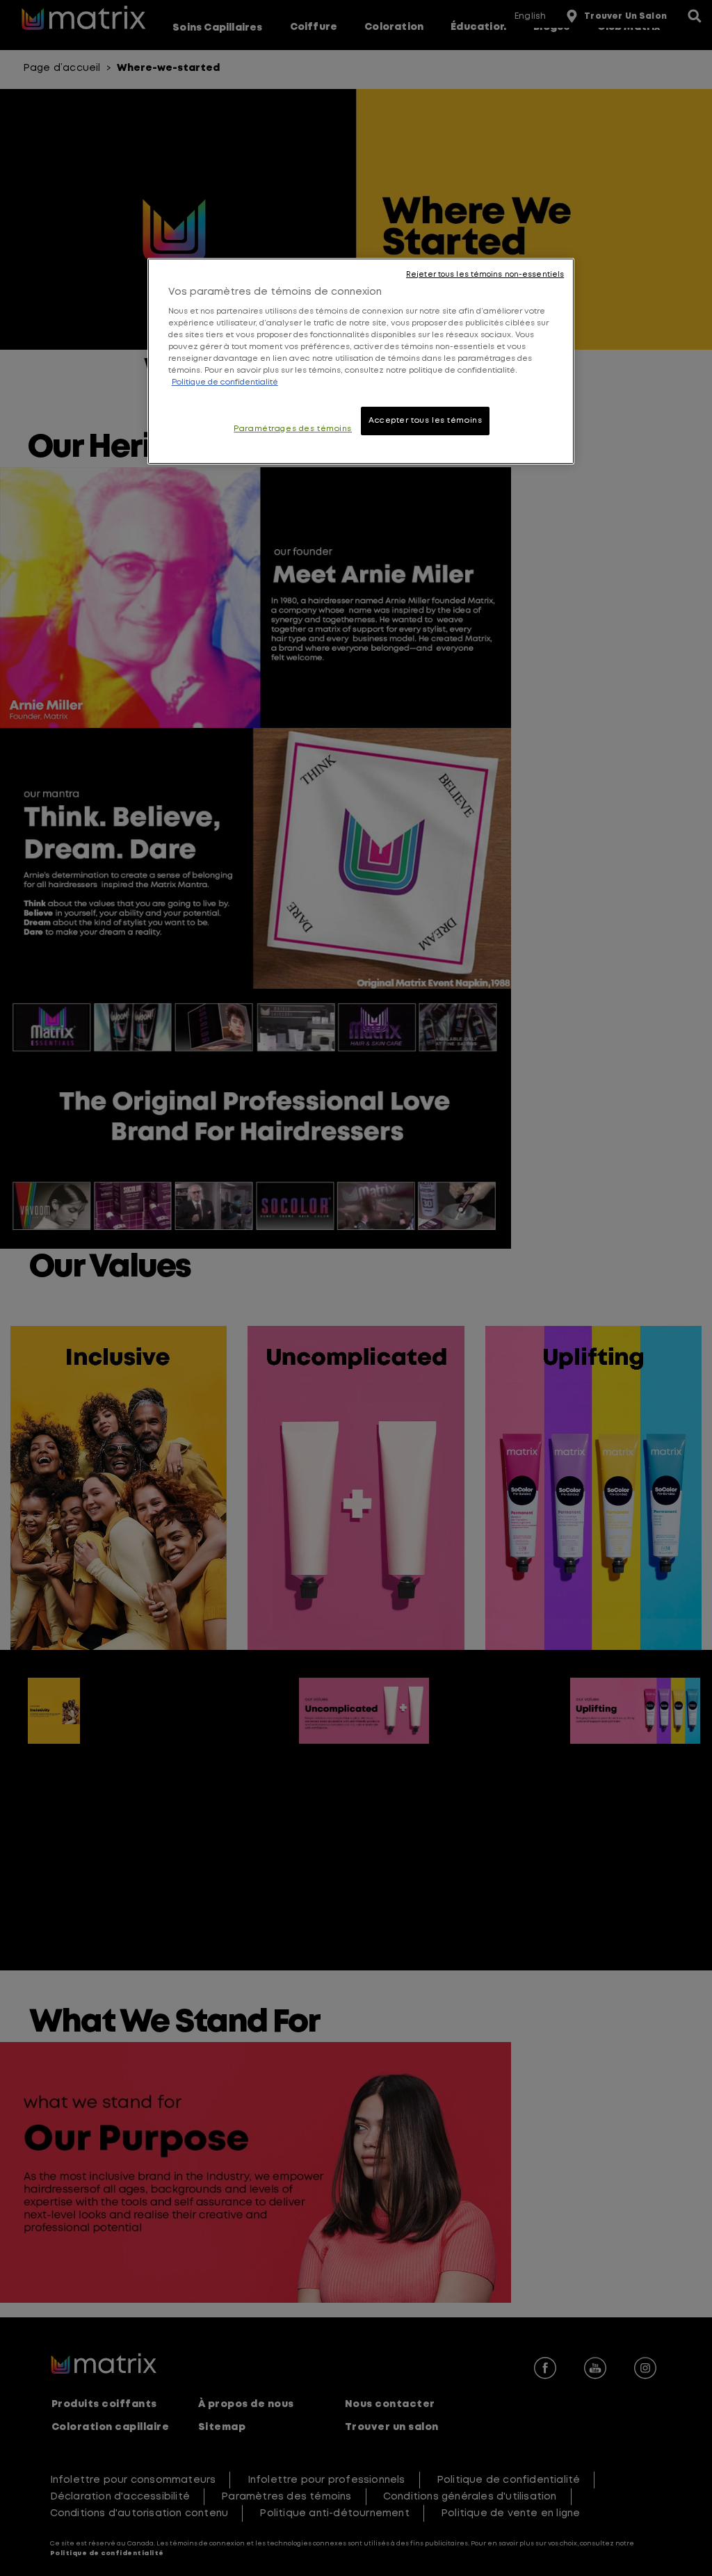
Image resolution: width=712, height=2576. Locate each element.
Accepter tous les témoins (425, 421)
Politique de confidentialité (225, 382)
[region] (361, 362)
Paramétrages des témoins (293, 429)
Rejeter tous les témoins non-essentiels (485, 275)
